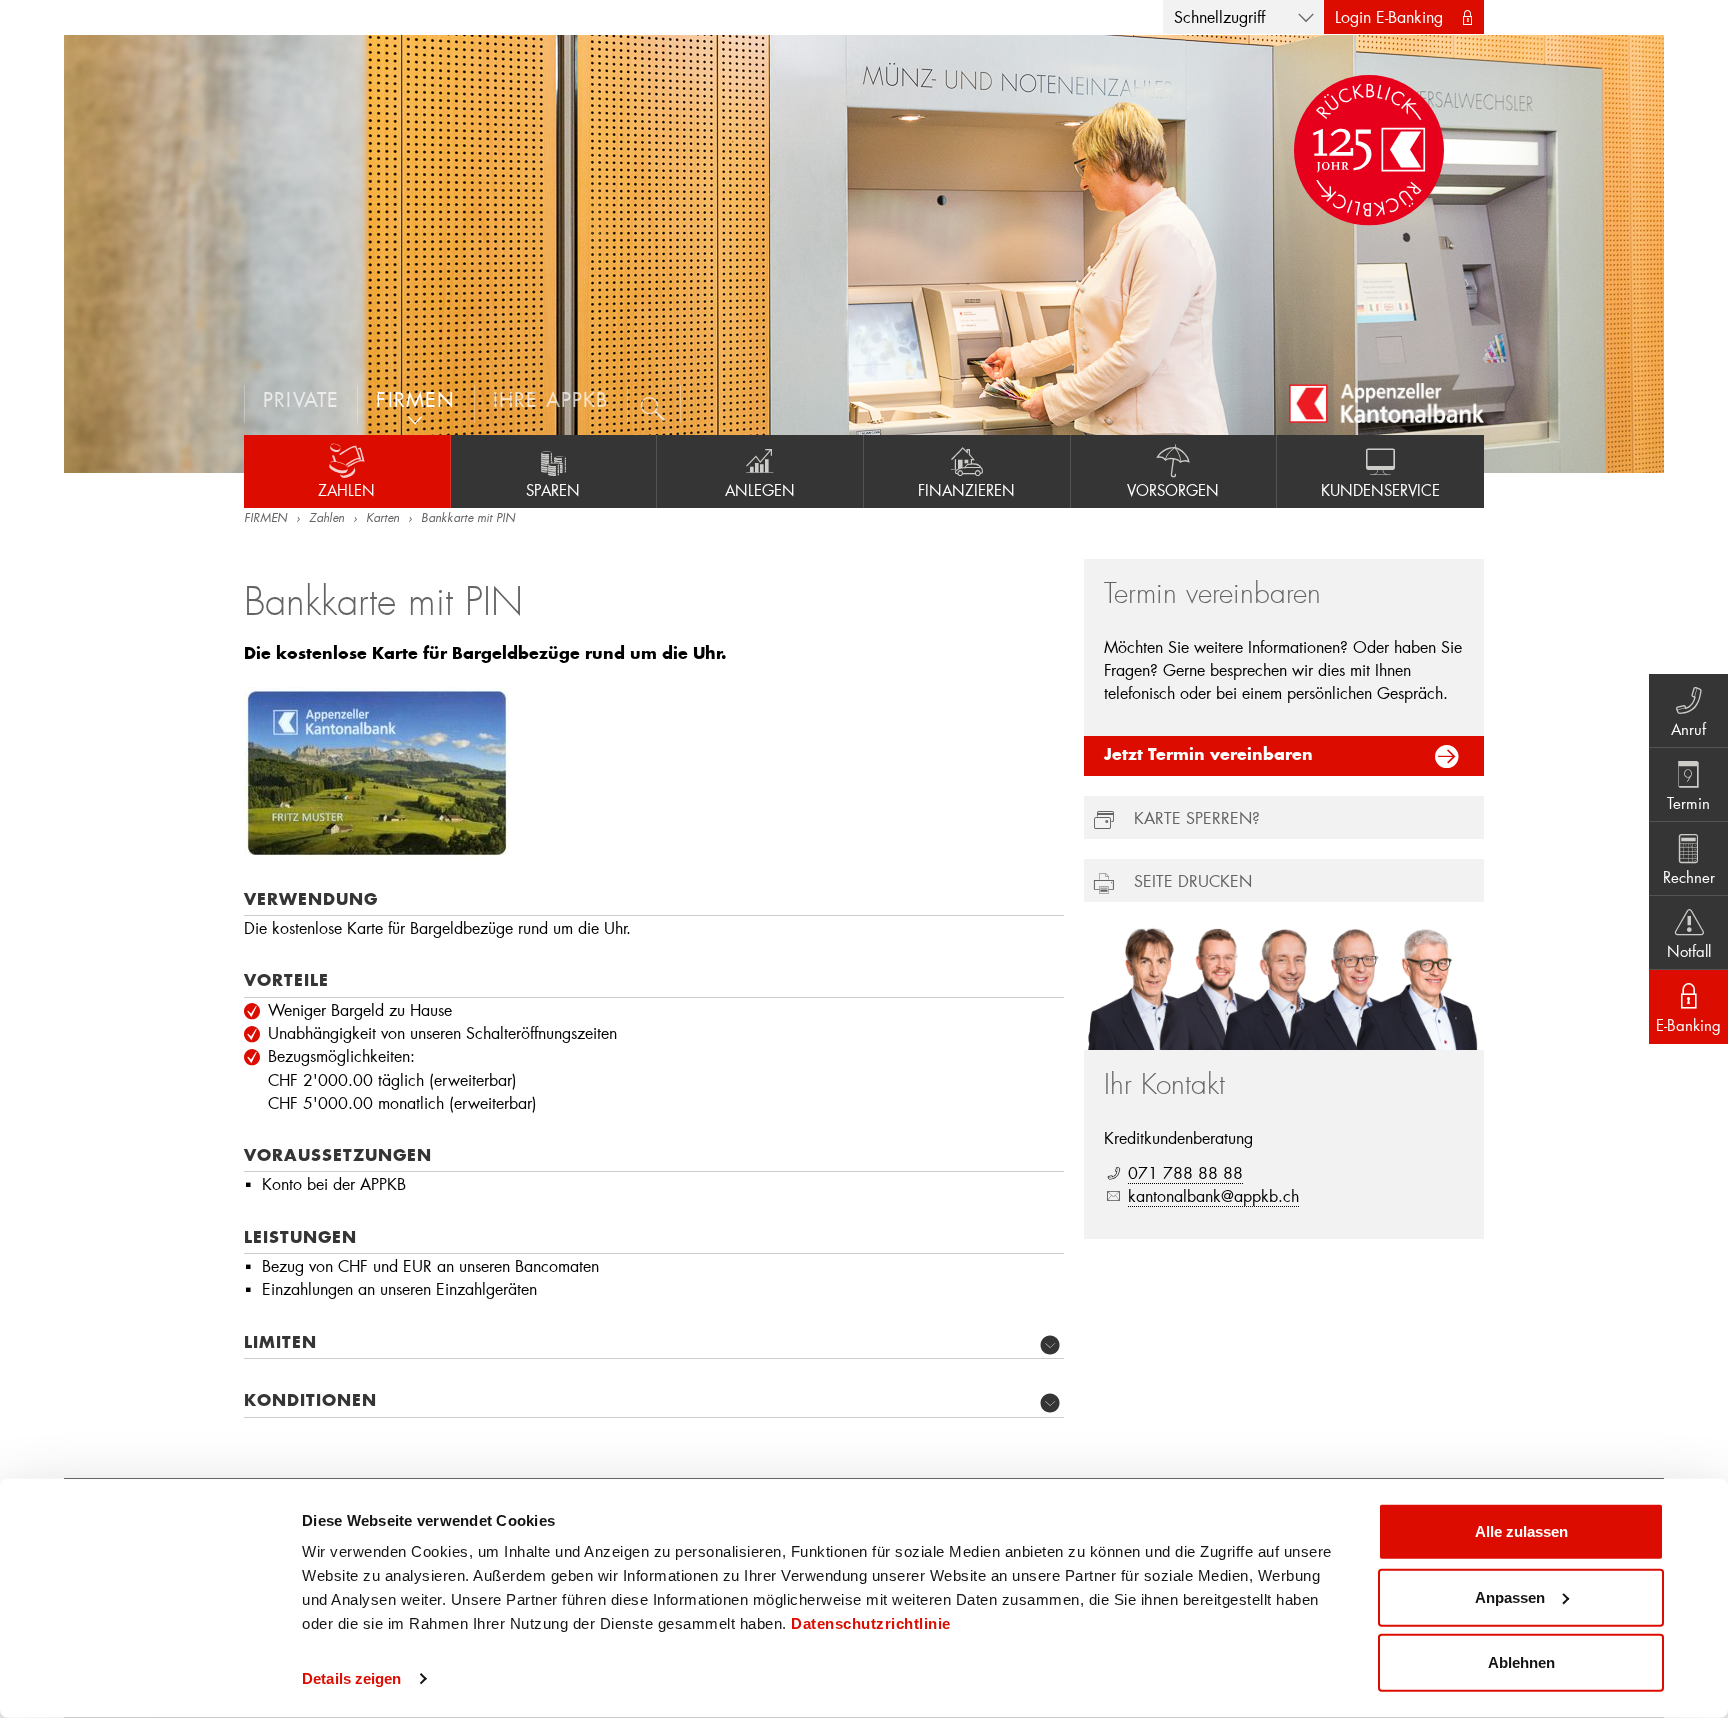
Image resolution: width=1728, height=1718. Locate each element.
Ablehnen (1521, 1662)
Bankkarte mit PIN (468, 519)
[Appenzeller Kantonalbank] (1386, 403)
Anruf (1688, 729)
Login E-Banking (1389, 16)
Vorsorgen (1173, 490)
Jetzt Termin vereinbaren (1208, 756)
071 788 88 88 (1185, 1172)
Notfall (1689, 951)
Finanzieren (966, 490)
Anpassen (1510, 1596)
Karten (382, 519)
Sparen (553, 490)
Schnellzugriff (1219, 16)
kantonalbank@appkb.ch (1213, 1195)
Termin (1688, 803)
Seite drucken (1193, 880)
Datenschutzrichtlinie (871, 1623)
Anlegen (760, 490)
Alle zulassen (1521, 1531)
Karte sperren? (1197, 817)
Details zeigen (351, 1678)
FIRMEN (265, 519)
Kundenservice (1380, 490)
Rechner (1689, 877)
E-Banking (1688, 1025)
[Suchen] (654, 404)
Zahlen (346, 490)
